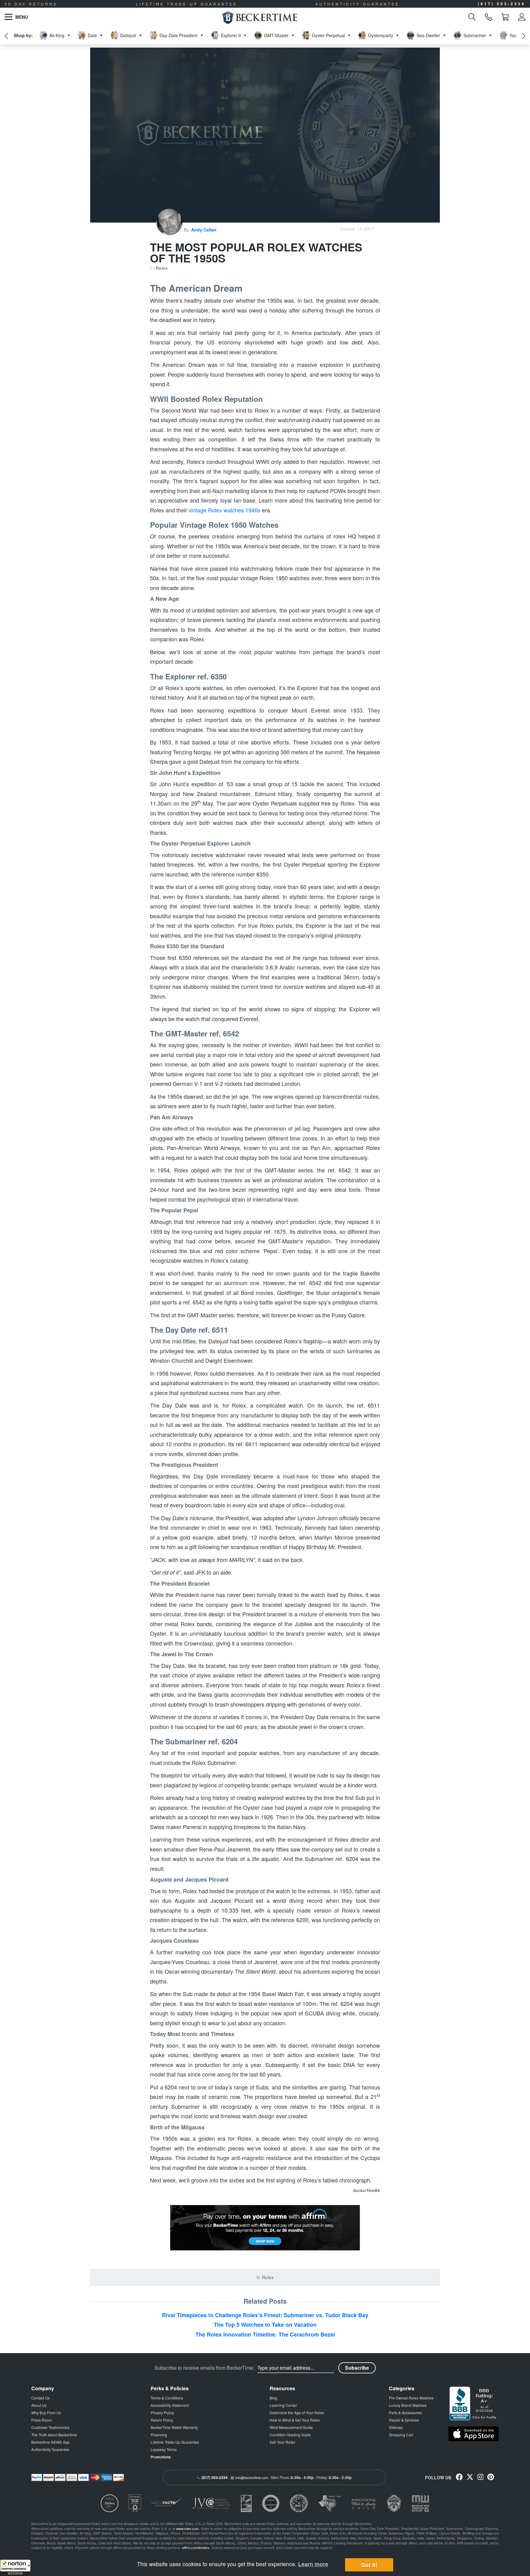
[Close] (356, 1228)
